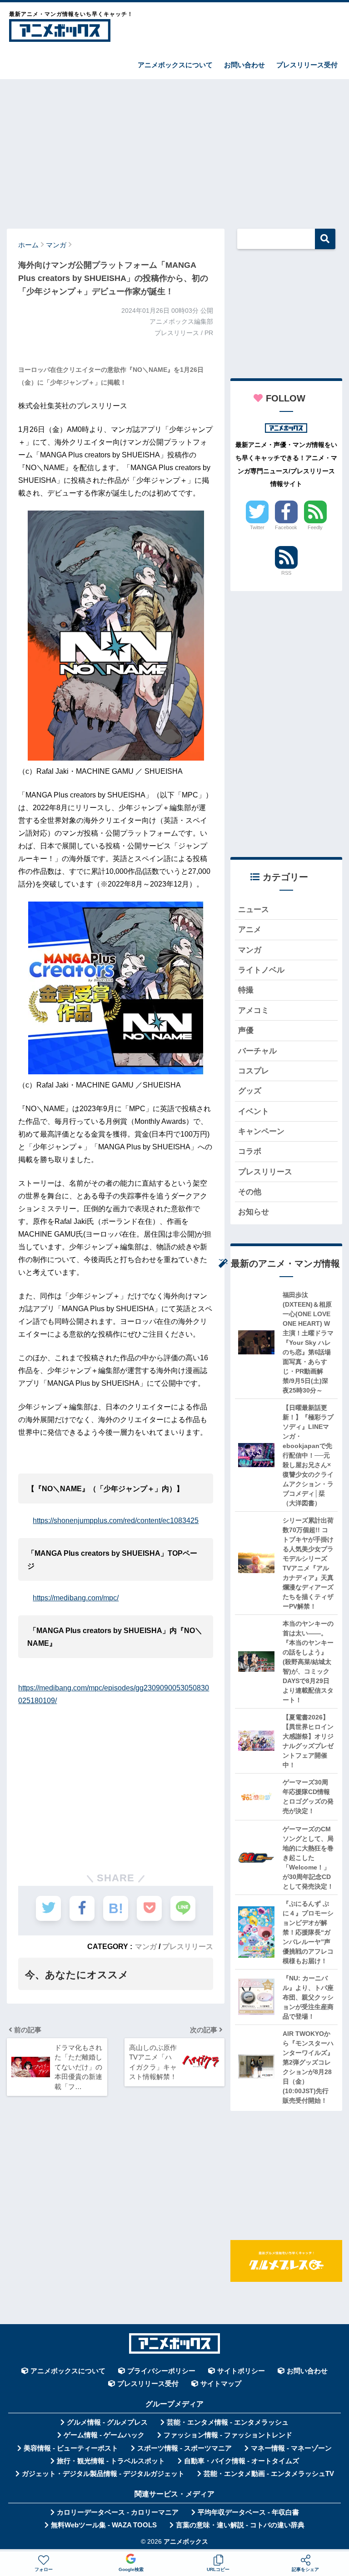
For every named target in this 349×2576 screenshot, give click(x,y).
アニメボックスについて (175, 65)
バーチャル (257, 1051)
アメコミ (254, 1010)
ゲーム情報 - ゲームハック (104, 2435)
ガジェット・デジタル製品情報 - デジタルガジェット (103, 2474)
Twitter (257, 527)
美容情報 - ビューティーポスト (71, 2448)
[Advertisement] (174, 150)
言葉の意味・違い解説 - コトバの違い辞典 (240, 2525)
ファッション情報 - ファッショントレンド (228, 2435)
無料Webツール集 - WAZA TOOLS (104, 2525)
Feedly (315, 527)
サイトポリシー (241, 2371)
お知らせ (254, 1212)
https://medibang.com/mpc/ (76, 1598)
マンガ (146, 1946)
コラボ (250, 1151)
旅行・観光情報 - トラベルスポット (111, 2461)
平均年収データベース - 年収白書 (248, 2512)
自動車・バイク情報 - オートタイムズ (242, 2461)
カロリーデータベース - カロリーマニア (118, 2512)
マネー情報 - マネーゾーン (291, 2448)
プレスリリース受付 (307, 65)
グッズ (250, 1091)
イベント (254, 1111)
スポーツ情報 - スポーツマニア (184, 2448)
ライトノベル (261, 970)
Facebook (286, 527)
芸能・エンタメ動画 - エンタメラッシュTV (269, 2474)
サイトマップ (221, 2384)
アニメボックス (186, 2542)
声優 (246, 1030)
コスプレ (254, 1071)
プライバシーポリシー (161, 2371)
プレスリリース (188, 1946)
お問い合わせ (244, 65)
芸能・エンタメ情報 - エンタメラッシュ (228, 2422)
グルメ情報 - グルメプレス (107, 2422)
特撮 (246, 990)
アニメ (250, 930)
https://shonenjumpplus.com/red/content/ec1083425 (116, 1521)
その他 (250, 1192)
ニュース (254, 910)
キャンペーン (261, 1131)
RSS (286, 573)
